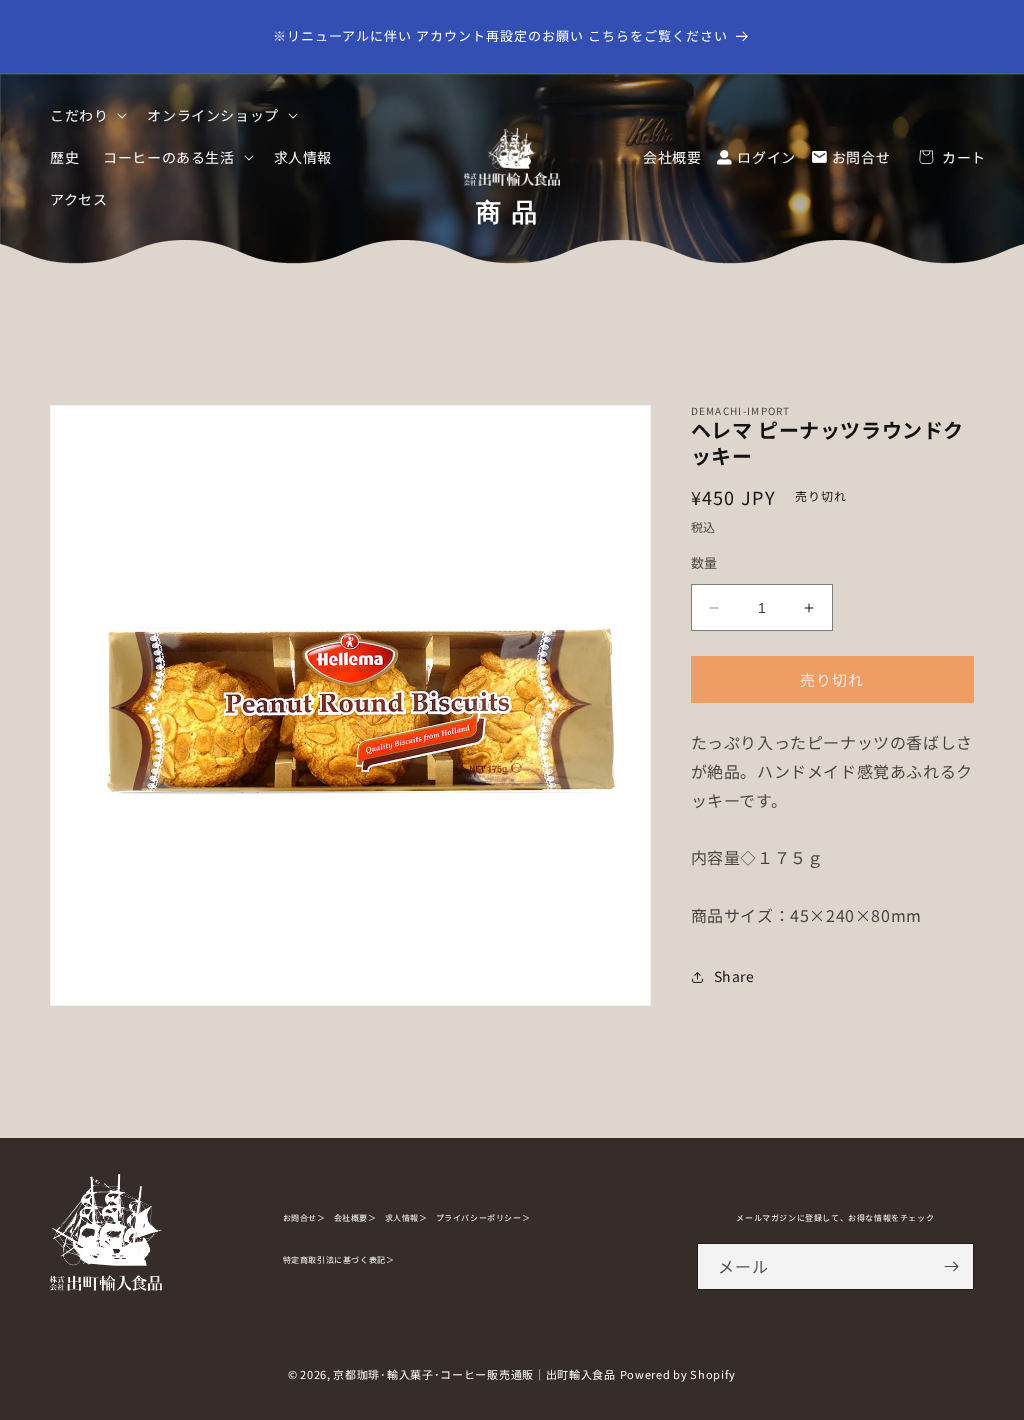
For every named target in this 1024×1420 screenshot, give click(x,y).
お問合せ (861, 157)
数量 (704, 562)
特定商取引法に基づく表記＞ (339, 1259)
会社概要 (672, 157)
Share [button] (734, 976)
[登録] (951, 1266)
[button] (86, 115)
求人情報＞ (406, 1217)
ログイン (766, 157)
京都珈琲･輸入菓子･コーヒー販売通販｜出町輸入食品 (474, 1374)
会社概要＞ (355, 1217)
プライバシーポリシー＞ (483, 1217)
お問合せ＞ (304, 1217)
